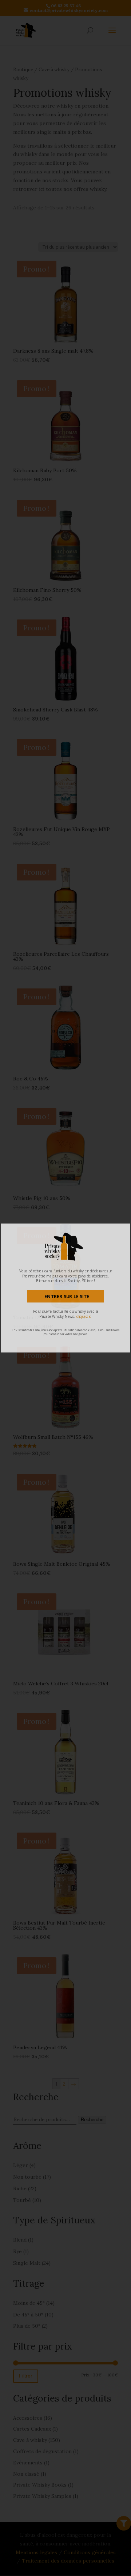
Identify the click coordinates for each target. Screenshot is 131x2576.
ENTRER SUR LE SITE (67, 1296)
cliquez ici (84, 1316)
